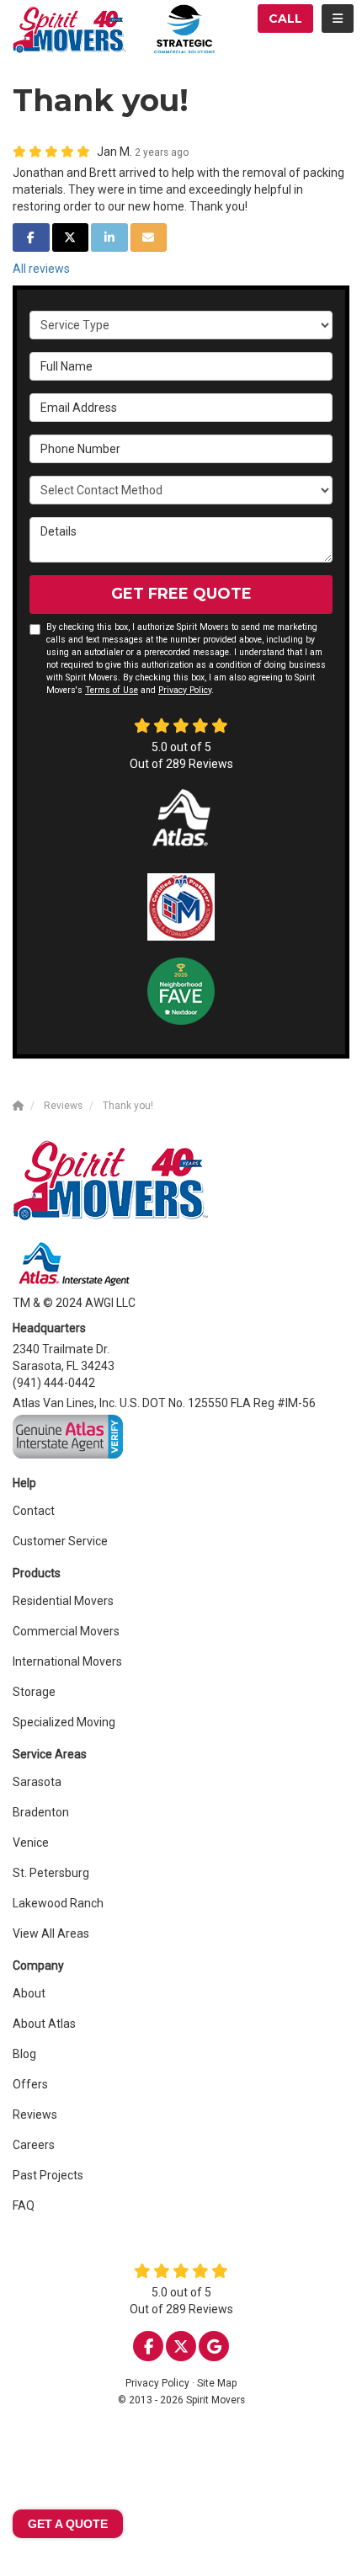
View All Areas (51, 1933)
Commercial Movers (66, 1631)
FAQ (24, 2205)
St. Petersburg (51, 1873)
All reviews (41, 269)
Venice (31, 1843)
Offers (30, 2084)
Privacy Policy (185, 690)
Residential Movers (63, 1601)
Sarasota (37, 1782)
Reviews (35, 2115)
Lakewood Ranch (58, 1903)
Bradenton (41, 1812)
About (29, 1993)
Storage (34, 1692)
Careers (34, 2145)
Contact (34, 1511)
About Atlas (44, 2024)
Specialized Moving (64, 1722)
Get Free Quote (181, 594)
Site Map (217, 2383)
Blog (24, 2054)
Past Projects (48, 2175)
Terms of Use (112, 690)
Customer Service (60, 1541)
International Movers (67, 1661)
